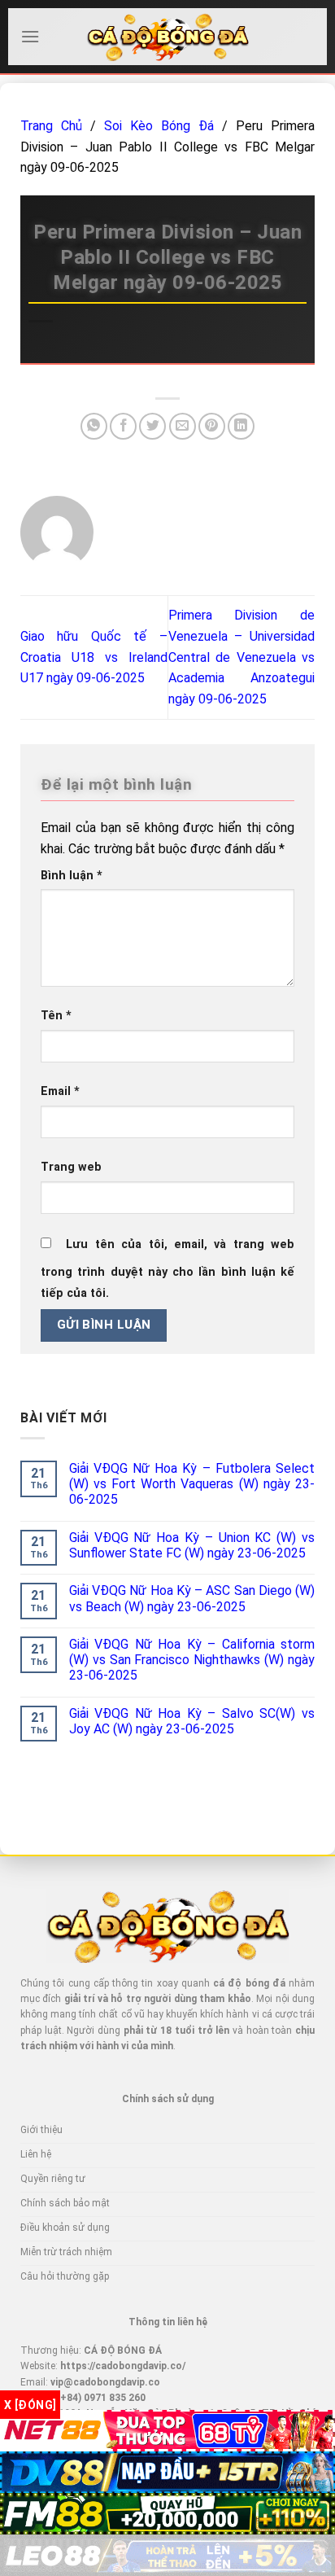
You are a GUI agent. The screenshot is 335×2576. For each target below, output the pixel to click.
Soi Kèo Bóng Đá (159, 126)
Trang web (71, 1167)
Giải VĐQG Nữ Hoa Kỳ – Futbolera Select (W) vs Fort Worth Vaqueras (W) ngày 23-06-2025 (192, 1484)
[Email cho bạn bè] (183, 426)
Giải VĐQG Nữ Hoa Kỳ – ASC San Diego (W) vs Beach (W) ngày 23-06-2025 (192, 1598)
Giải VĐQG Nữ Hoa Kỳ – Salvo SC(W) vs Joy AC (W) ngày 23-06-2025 (192, 1721)
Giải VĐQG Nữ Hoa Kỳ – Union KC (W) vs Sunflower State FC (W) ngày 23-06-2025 (192, 1545)
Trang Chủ (51, 126)
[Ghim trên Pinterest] (212, 426)
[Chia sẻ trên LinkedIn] (241, 426)
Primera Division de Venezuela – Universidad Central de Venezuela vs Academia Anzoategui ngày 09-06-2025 (242, 657)
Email (60, 1091)
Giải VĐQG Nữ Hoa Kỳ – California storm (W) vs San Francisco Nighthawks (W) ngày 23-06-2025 (192, 1660)
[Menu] (30, 36)
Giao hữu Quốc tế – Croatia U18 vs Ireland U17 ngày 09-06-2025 (94, 657)
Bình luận (72, 876)
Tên (56, 1016)
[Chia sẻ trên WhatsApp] (94, 426)
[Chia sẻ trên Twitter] (152, 426)
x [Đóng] (30, 2405)
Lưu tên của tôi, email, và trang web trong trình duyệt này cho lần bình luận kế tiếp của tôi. (167, 1269)
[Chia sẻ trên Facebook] (123, 426)
